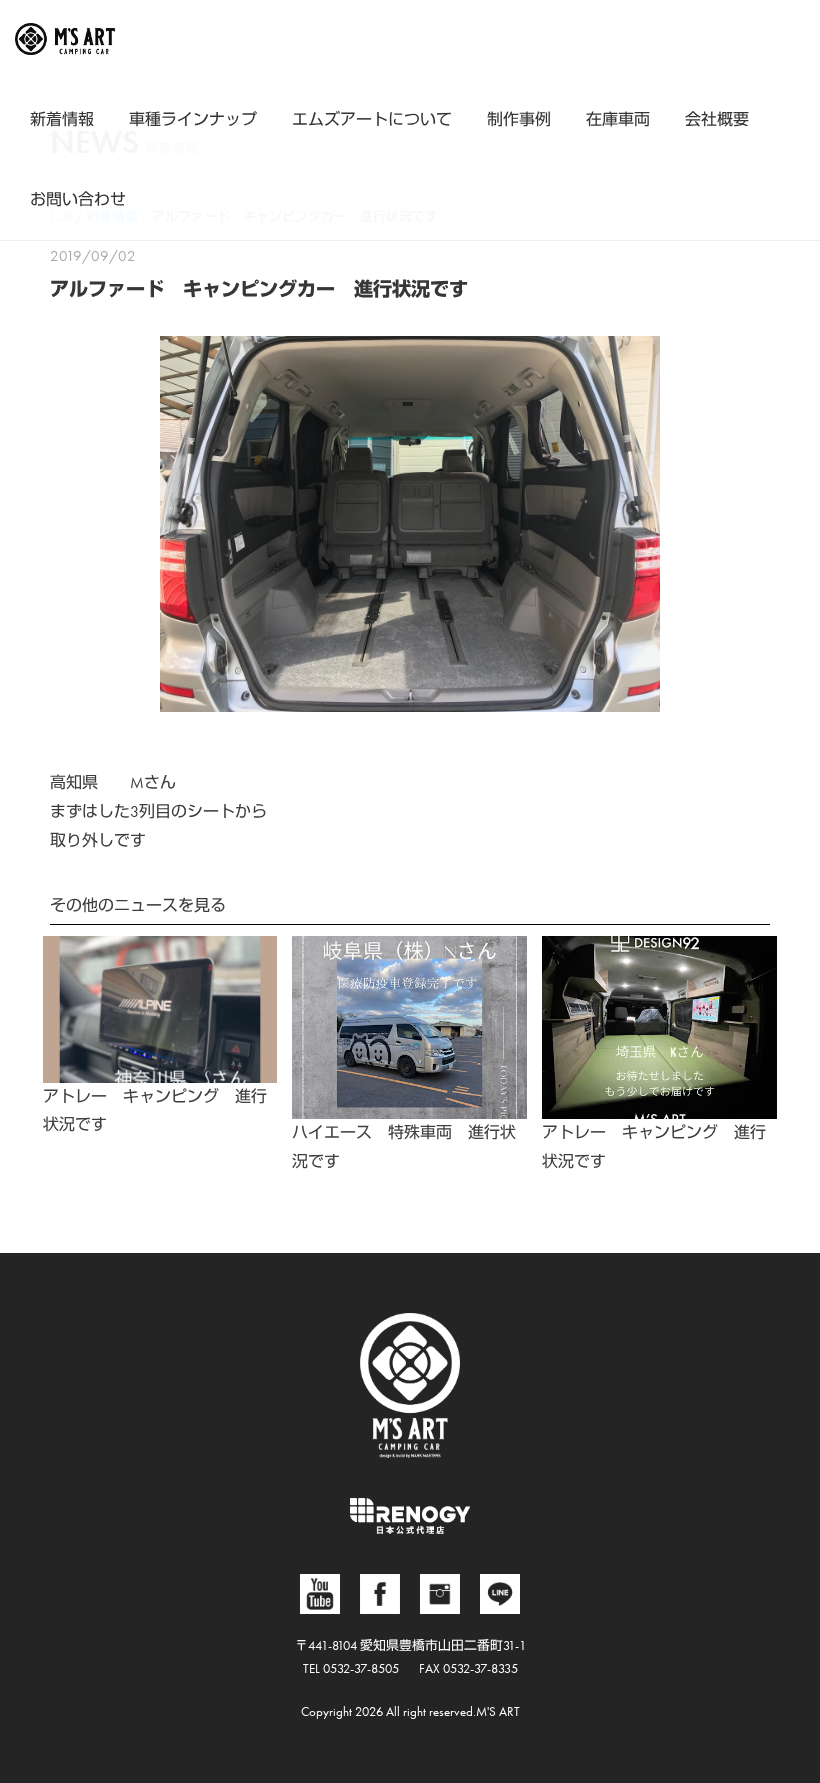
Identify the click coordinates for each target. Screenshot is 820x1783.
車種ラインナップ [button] (193, 119)
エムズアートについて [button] (372, 119)
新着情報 (62, 119)
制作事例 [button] (519, 119)
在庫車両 (618, 119)
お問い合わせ (78, 199)
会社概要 (717, 119)
